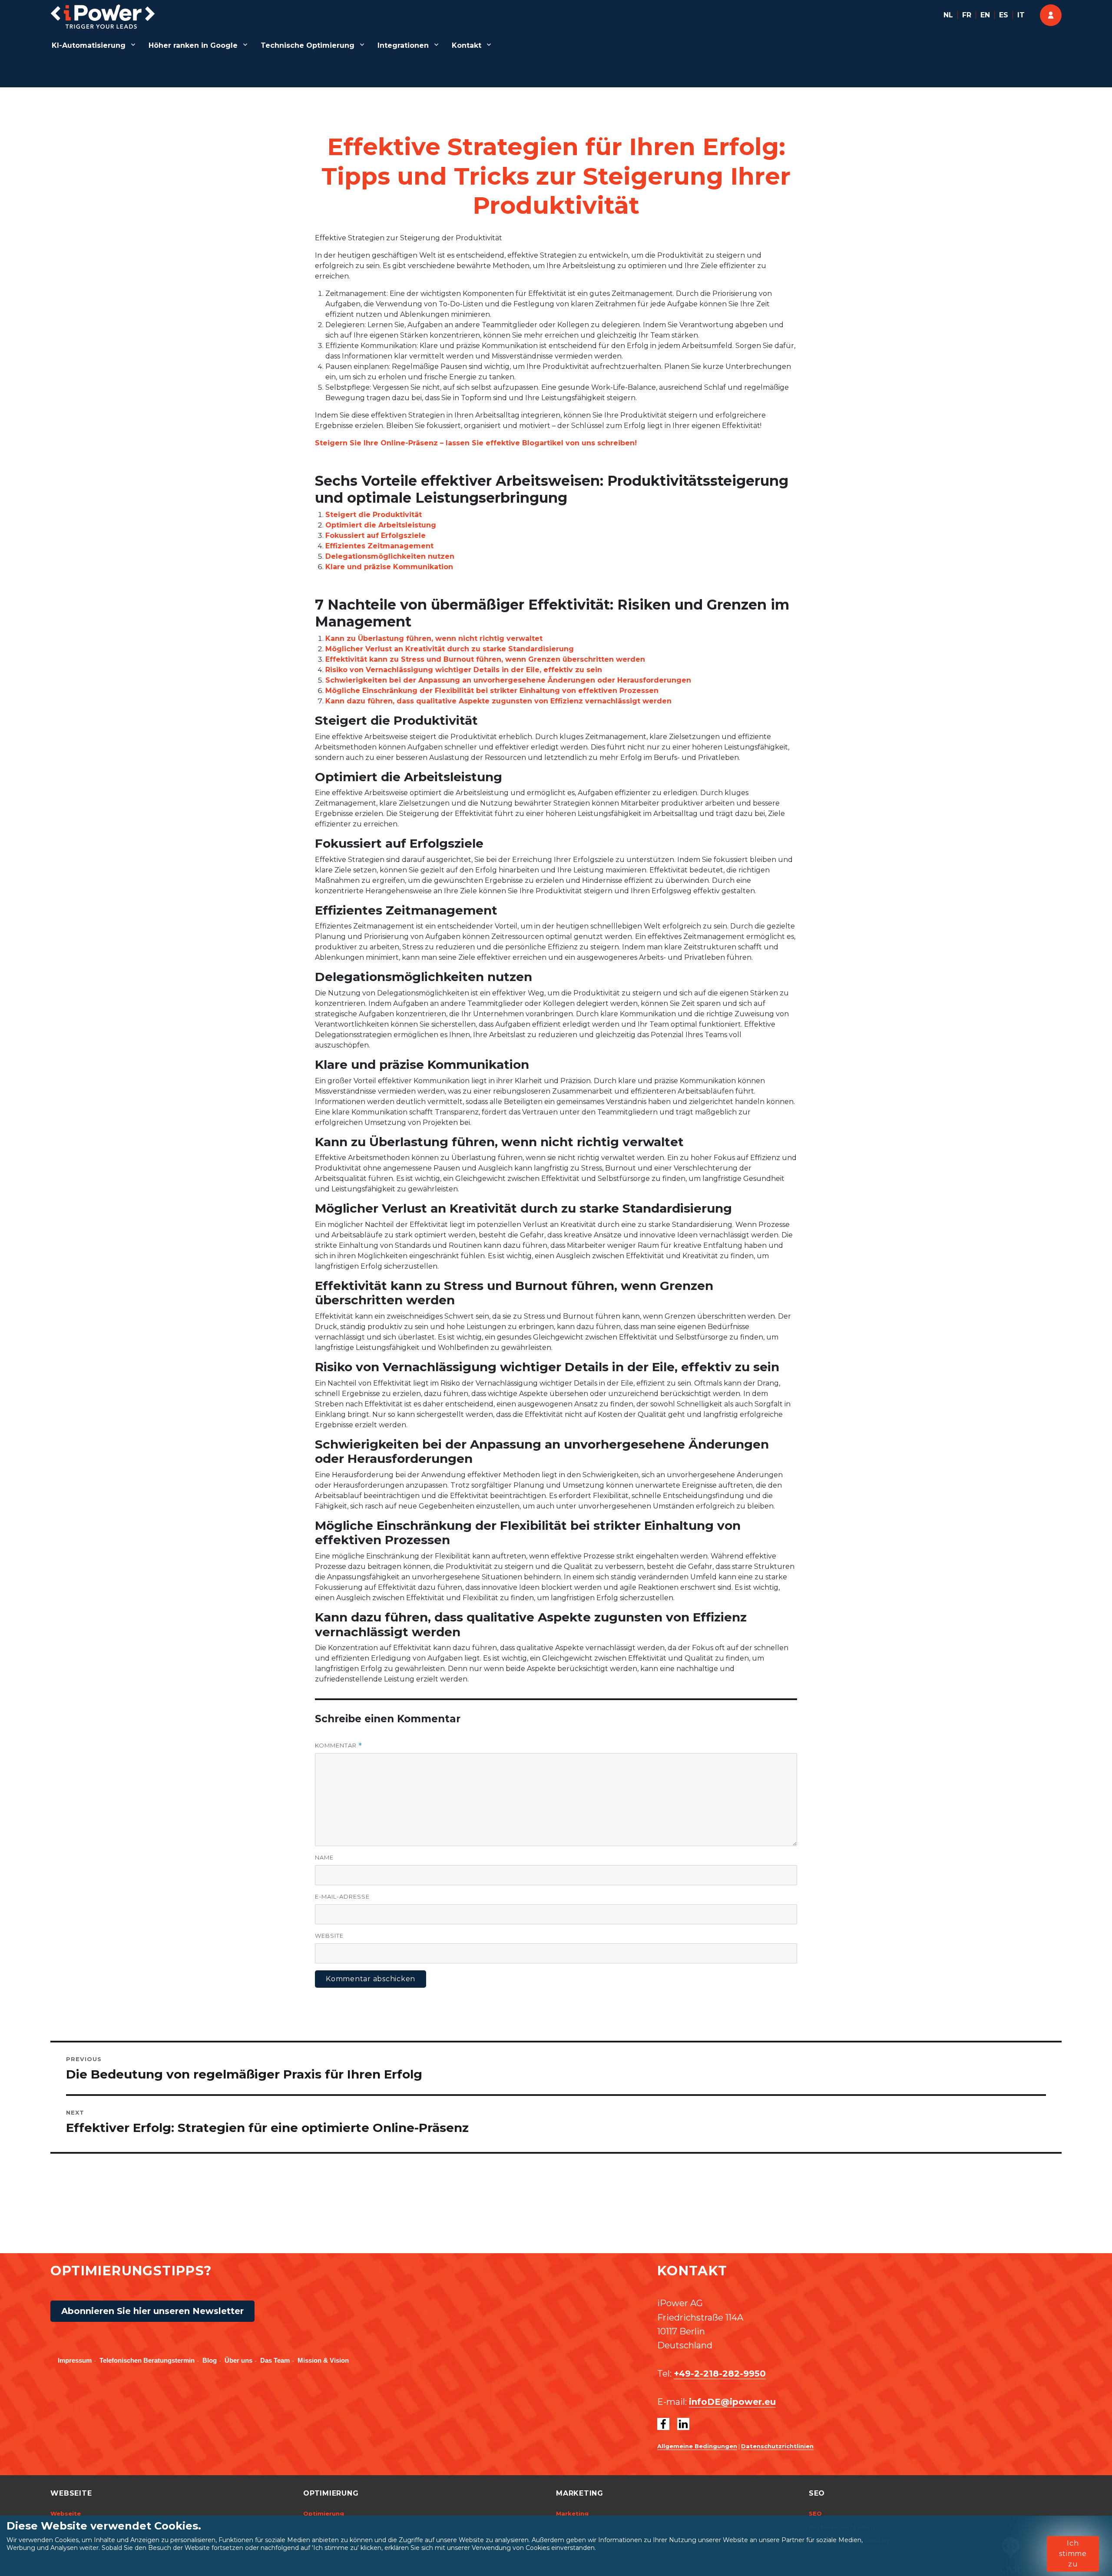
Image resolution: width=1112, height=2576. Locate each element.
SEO (815, 2513)
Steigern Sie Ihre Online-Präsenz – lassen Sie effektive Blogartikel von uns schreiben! (476, 443)
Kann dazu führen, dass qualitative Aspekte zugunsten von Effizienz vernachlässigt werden (498, 701)
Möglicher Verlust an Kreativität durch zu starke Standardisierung (450, 649)
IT (1021, 15)
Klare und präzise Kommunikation (389, 567)
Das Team (275, 2360)
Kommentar (339, 1746)
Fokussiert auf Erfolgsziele (376, 535)
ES (1004, 15)
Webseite (66, 2513)
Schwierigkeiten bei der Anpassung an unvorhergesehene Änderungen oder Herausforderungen (508, 680)
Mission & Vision (323, 2360)
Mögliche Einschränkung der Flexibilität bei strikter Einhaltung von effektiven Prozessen (492, 691)
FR (967, 15)
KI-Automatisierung (89, 45)
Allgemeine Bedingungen (697, 2446)
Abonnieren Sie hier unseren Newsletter (152, 2311)
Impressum (75, 2360)
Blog (210, 2360)
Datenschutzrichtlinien (777, 2446)
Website (329, 1936)
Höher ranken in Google (193, 45)
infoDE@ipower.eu (732, 2402)
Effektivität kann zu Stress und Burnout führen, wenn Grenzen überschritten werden (485, 659)
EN (985, 15)
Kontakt (467, 45)
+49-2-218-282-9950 (720, 2374)
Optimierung (324, 2513)
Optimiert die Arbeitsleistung (381, 525)
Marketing (572, 2513)
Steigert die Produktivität (374, 515)
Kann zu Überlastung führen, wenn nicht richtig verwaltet (434, 638)
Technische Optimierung (308, 45)
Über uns (238, 2360)
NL (948, 15)
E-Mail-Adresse (342, 1896)
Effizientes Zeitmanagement (379, 546)
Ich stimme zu (1073, 2554)
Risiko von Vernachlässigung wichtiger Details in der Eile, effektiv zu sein (464, 670)
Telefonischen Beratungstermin (147, 2360)
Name (324, 1857)
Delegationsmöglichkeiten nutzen (390, 556)
